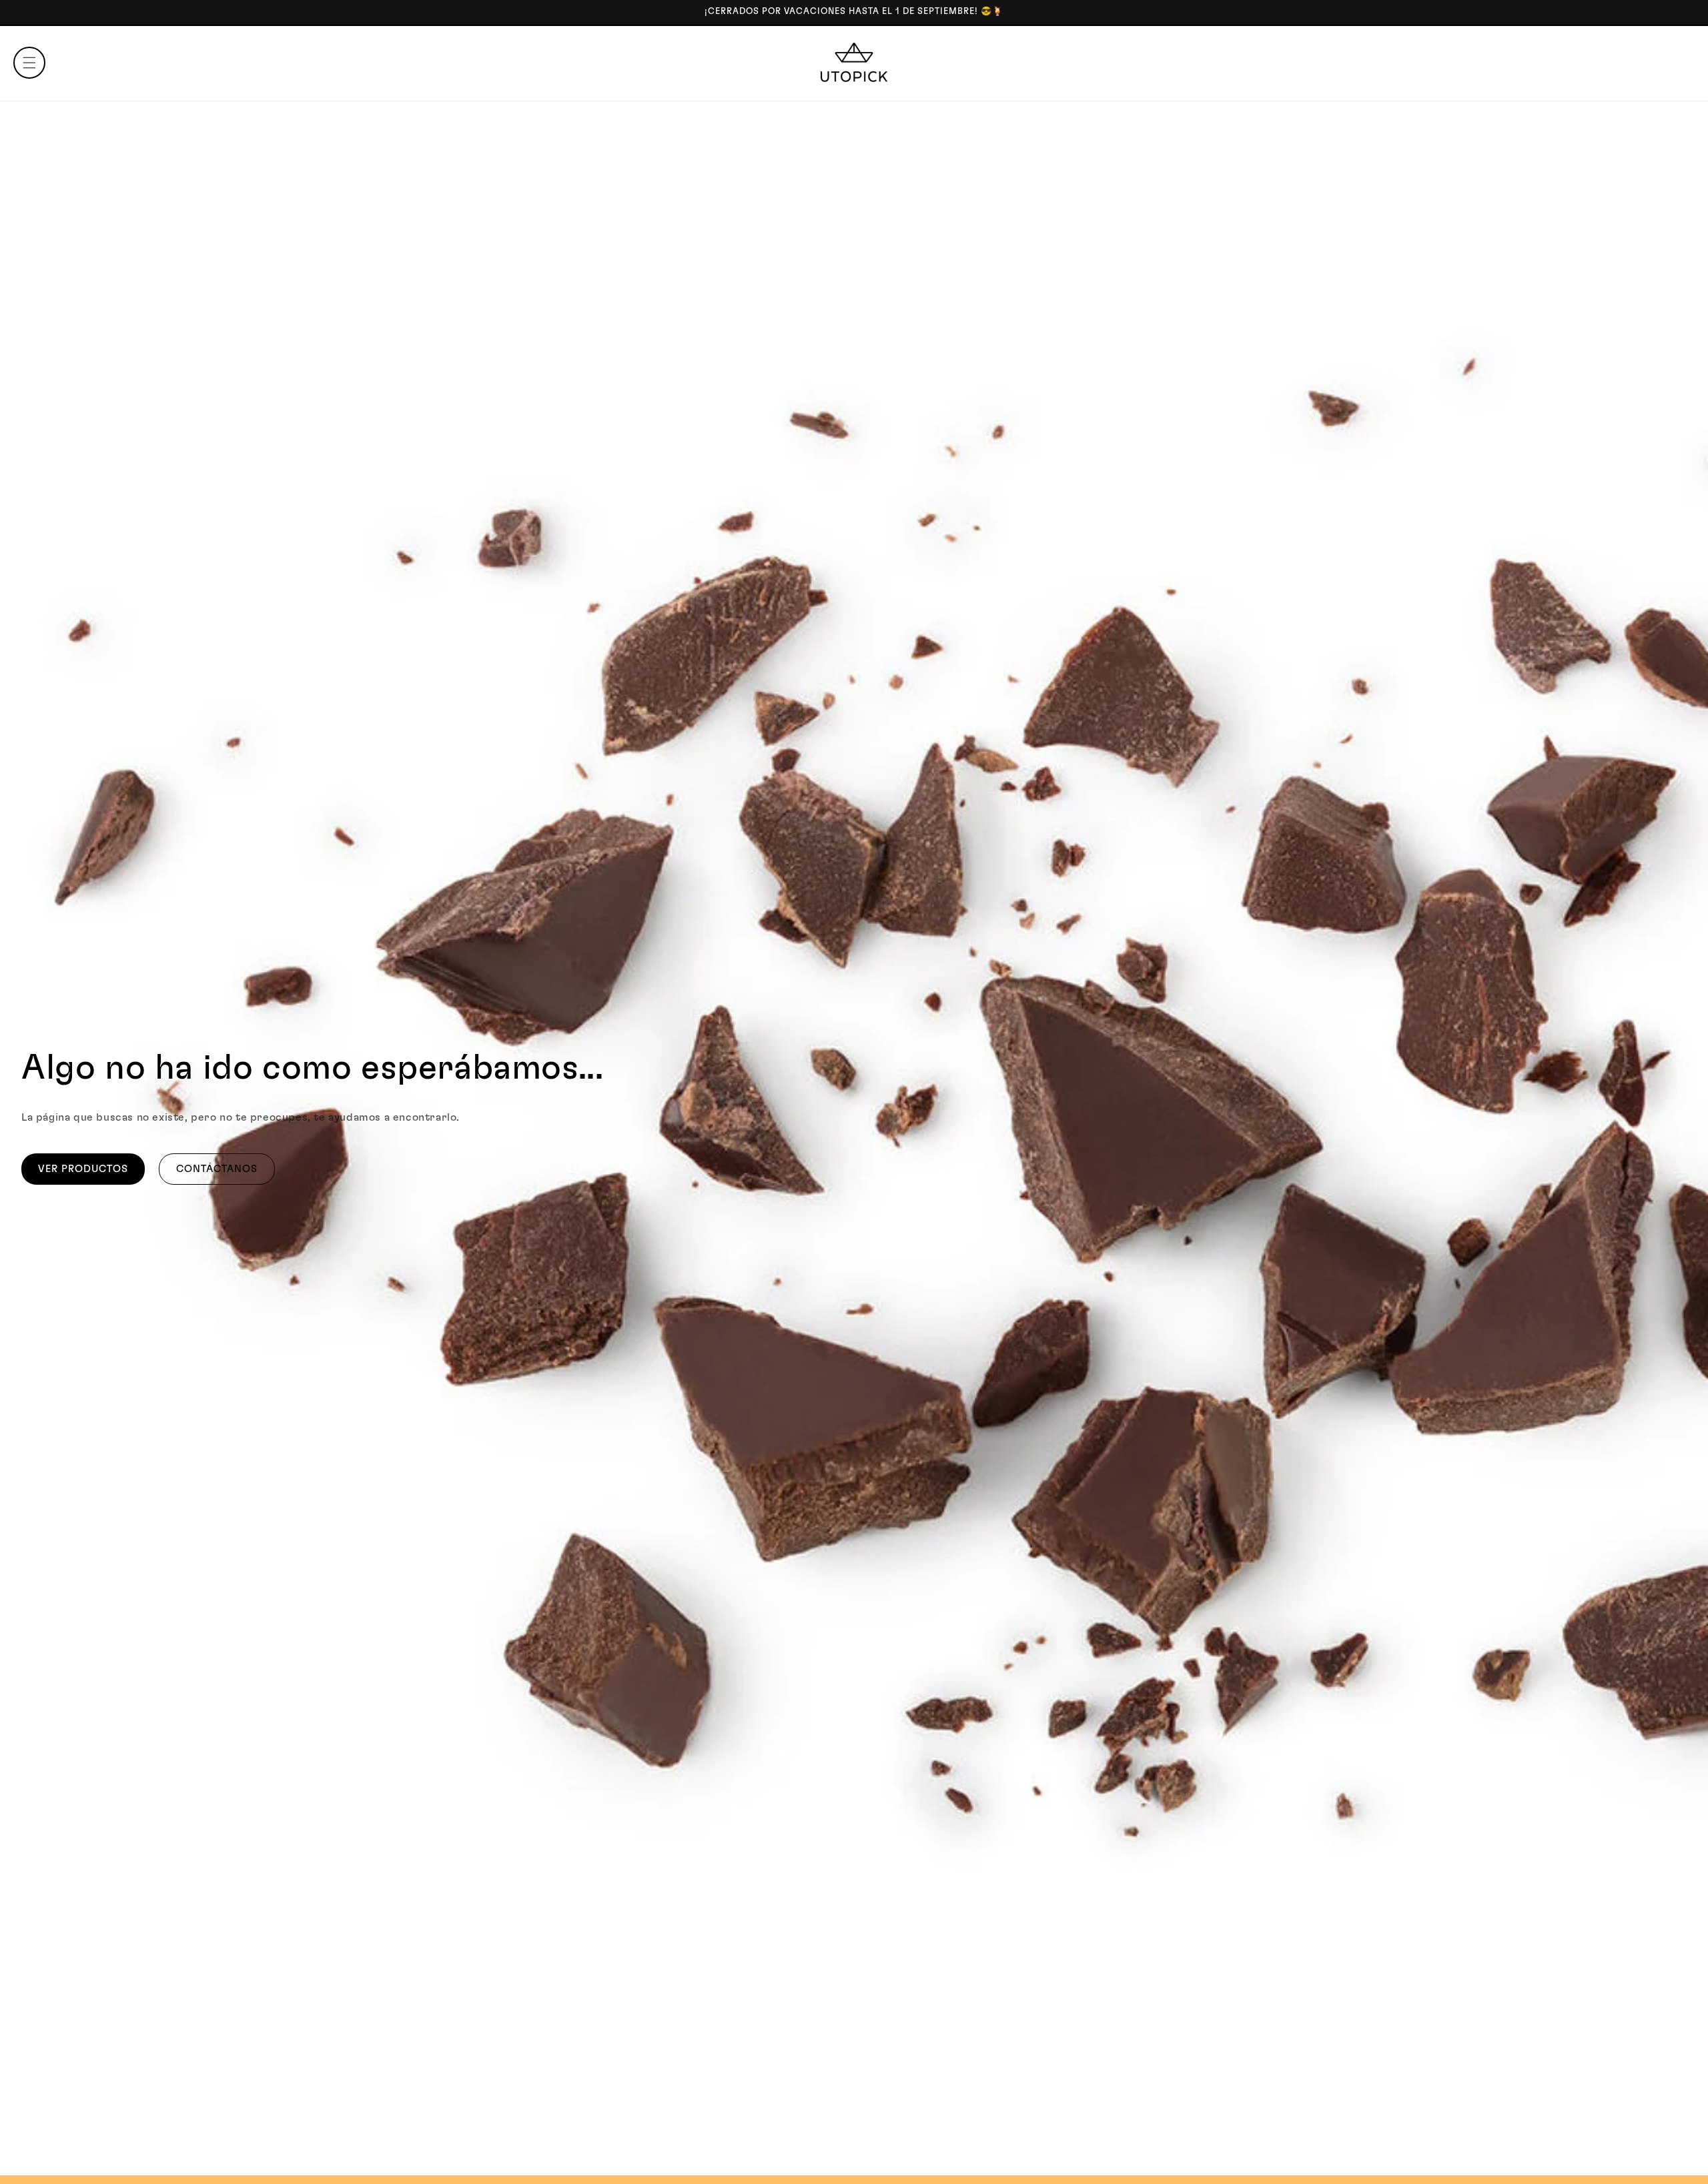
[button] (29, 63)
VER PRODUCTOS (83, 1169)
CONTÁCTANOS (217, 1169)
